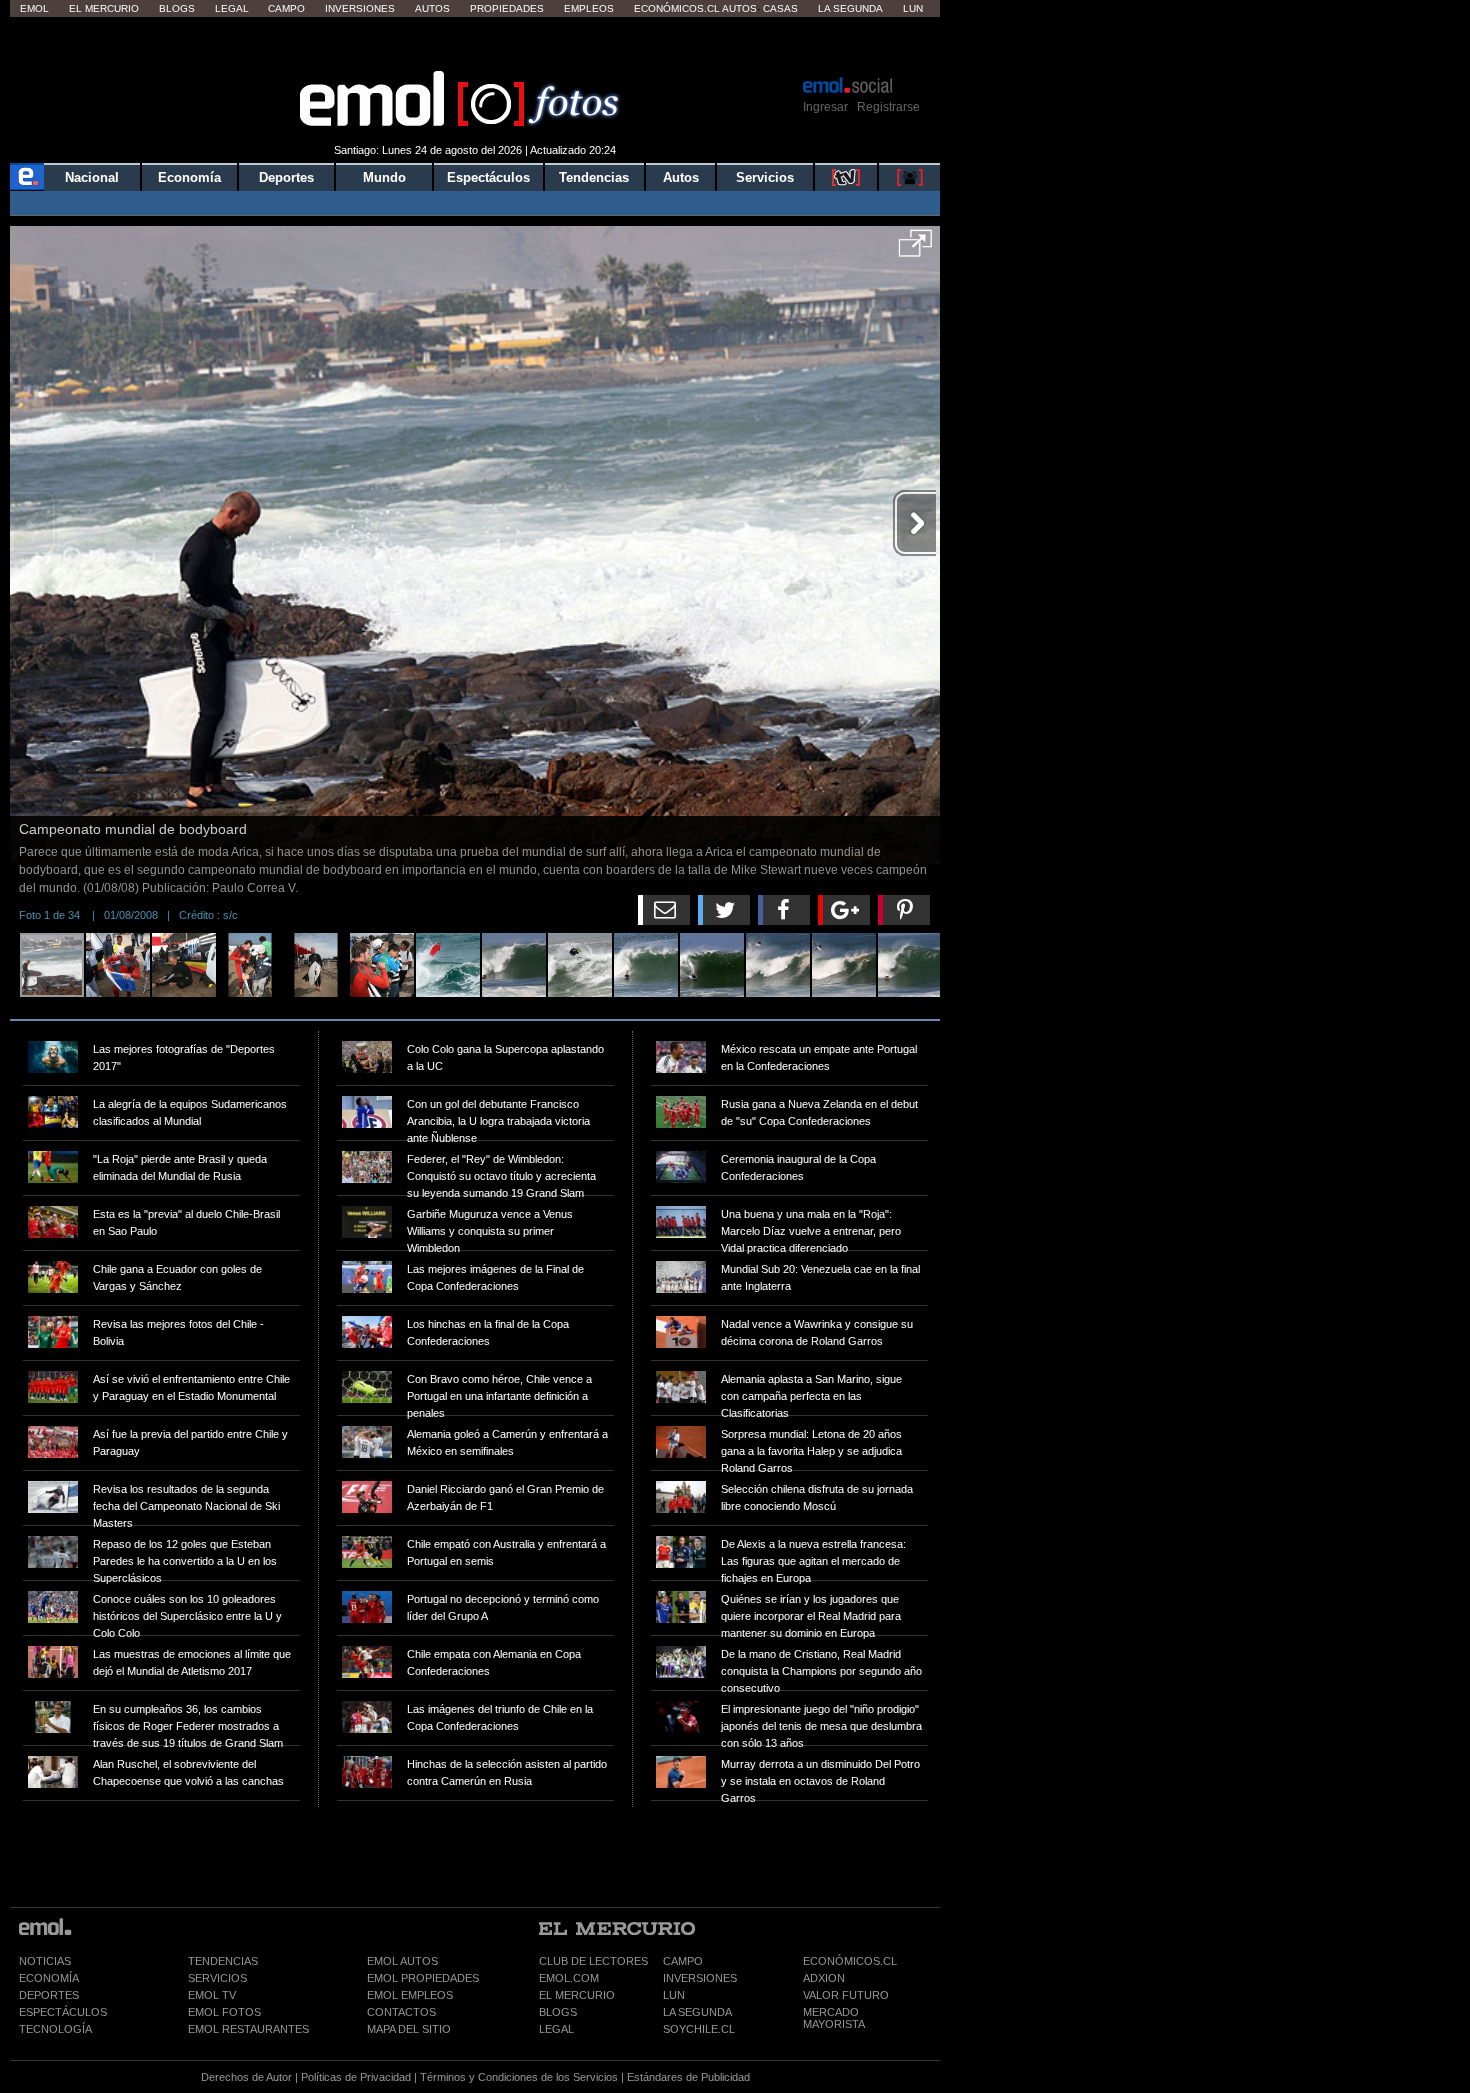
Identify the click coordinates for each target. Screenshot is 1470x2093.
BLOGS (558, 2012)
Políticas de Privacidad (356, 2077)
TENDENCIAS (223, 1961)
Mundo (384, 177)
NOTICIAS (45, 1961)
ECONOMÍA (49, 1978)
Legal (232, 8)
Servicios (765, 177)
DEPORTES (49, 1995)
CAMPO (683, 1961)
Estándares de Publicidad (688, 2077)
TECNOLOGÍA (55, 2029)
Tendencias (594, 177)
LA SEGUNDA (697, 2012)
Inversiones (360, 8)
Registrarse (888, 107)
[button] (915, 250)
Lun (913, 8)
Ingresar (825, 107)
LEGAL (556, 2029)
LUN (674, 1995)
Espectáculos (488, 177)
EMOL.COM (569, 1978)
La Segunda (850, 8)
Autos (432, 8)
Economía (189, 177)
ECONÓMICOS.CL (850, 1961)
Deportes (286, 177)
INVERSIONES (700, 1978)
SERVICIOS (217, 1978)
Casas (780, 8)
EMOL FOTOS (224, 2012)
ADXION (824, 1978)
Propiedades (507, 8)
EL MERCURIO (577, 1995)
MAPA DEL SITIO (409, 2029)
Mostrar (475, 45)
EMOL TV (212, 1995)
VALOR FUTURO (846, 1995)
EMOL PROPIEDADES (423, 1978)
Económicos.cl (677, 8)
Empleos (589, 8)
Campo (286, 8)
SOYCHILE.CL (699, 2029)
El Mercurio (104, 8)
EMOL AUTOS (402, 1961)
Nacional (92, 177)
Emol (34, 8)
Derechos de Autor (246, 2077)
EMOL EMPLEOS (410, 1995)
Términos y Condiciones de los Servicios (519, 2077)
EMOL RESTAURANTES (248, 2029)
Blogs (177, 8)
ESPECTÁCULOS (63, 2012)
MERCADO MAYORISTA (834, 2018)
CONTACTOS (401, 2012)
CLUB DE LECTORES (593, 1961)
